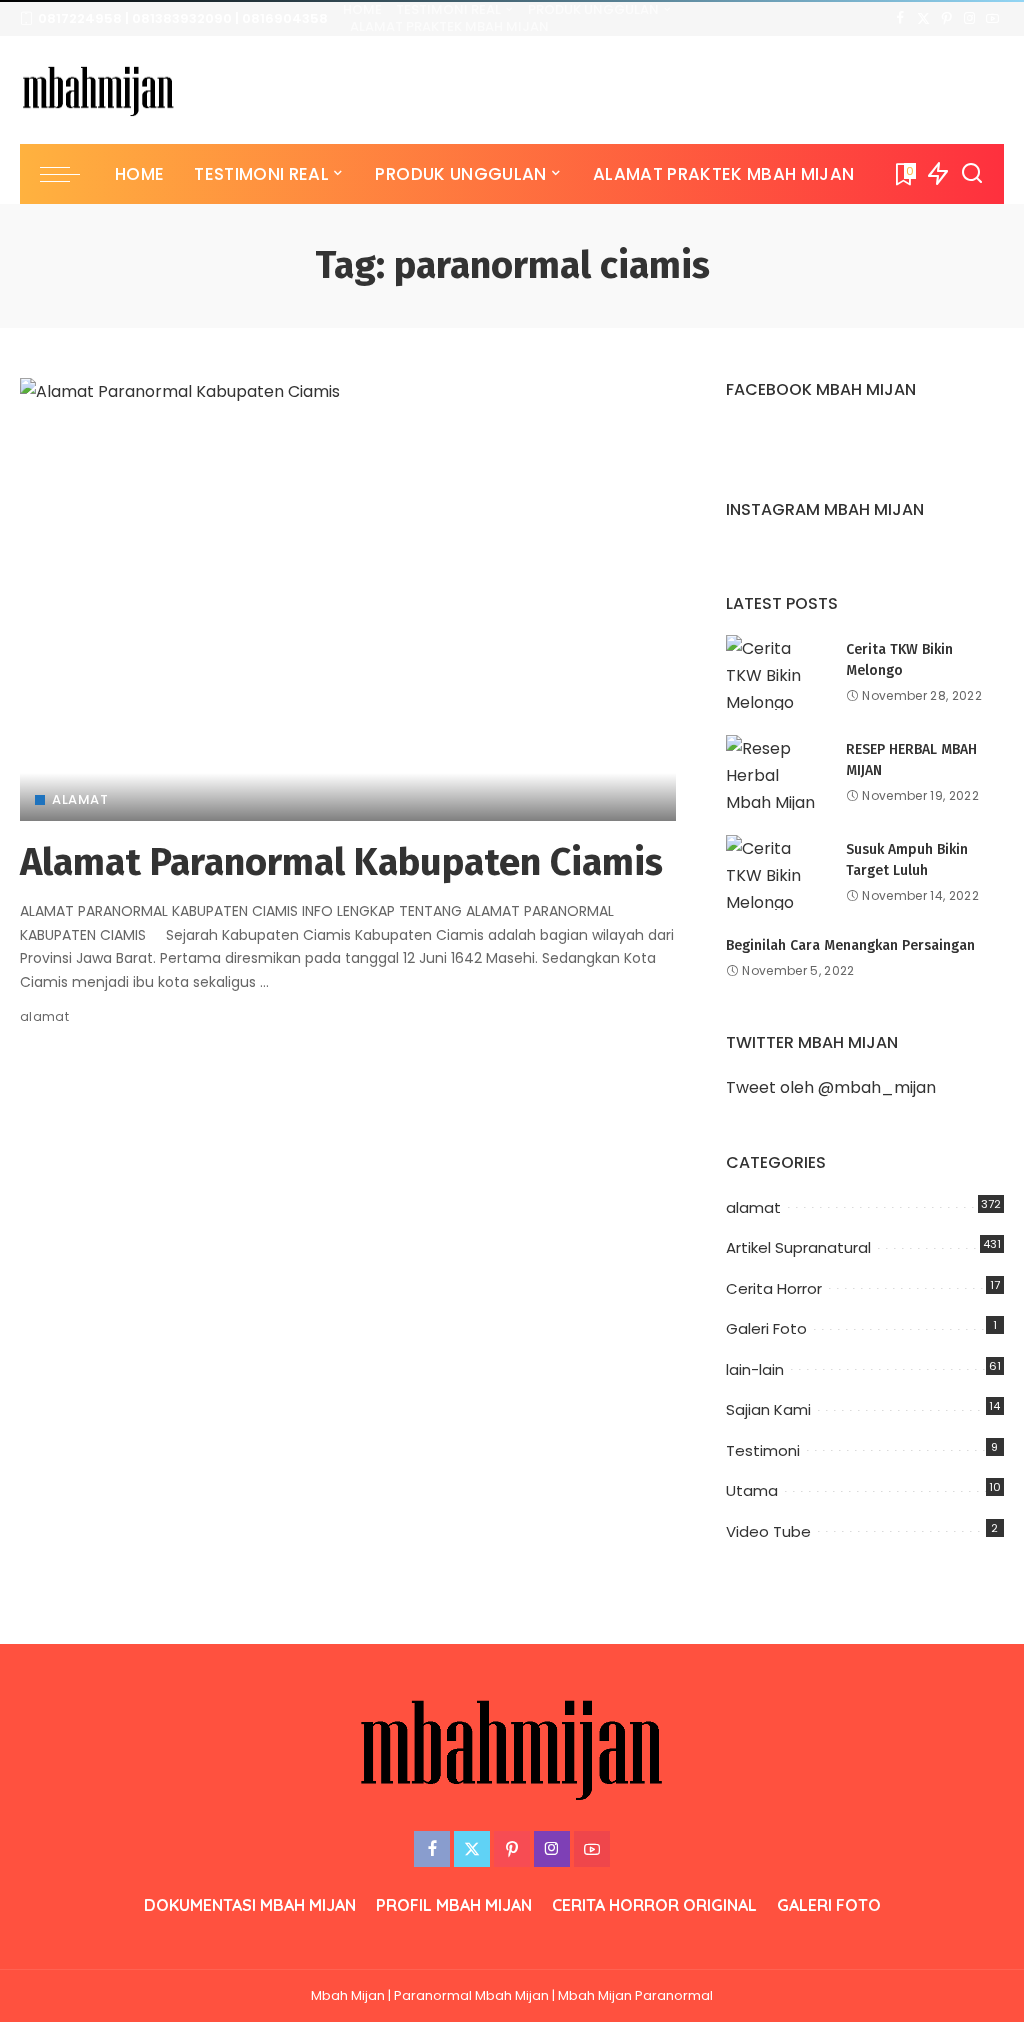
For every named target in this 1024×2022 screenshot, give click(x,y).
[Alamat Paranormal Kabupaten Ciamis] (348, 599)
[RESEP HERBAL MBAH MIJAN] (776, 772)
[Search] (972, 174)
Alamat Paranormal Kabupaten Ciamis (341, 862)
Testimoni (763, 1450)
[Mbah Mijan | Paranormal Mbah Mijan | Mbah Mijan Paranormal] (98, 90)
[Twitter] (923, 19)
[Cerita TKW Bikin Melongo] (776, 672)
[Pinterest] (946, 19)
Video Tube (768, 1531)
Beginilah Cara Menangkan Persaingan (850, 945)
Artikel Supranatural (798, 1247)
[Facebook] (900, 19)
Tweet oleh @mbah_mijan (831, 1087)
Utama (752, 1490)
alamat (80, 799)
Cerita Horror (774, 1288)
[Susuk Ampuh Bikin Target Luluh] (776, 872)
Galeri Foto (766, 1328)
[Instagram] (969, 19)
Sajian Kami (768, 1409)
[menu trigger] (70, 174)
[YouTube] (992, 19)
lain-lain (755, 1369)
